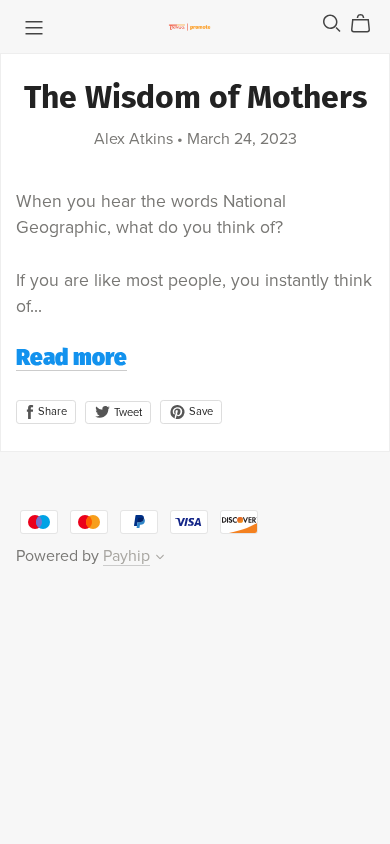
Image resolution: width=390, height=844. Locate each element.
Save (199, 411)
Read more (71, 359)
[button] (160, 559)
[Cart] (368, 24)
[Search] (332, 23)
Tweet (126, 412)
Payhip (126, 556)
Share (51, 411)
